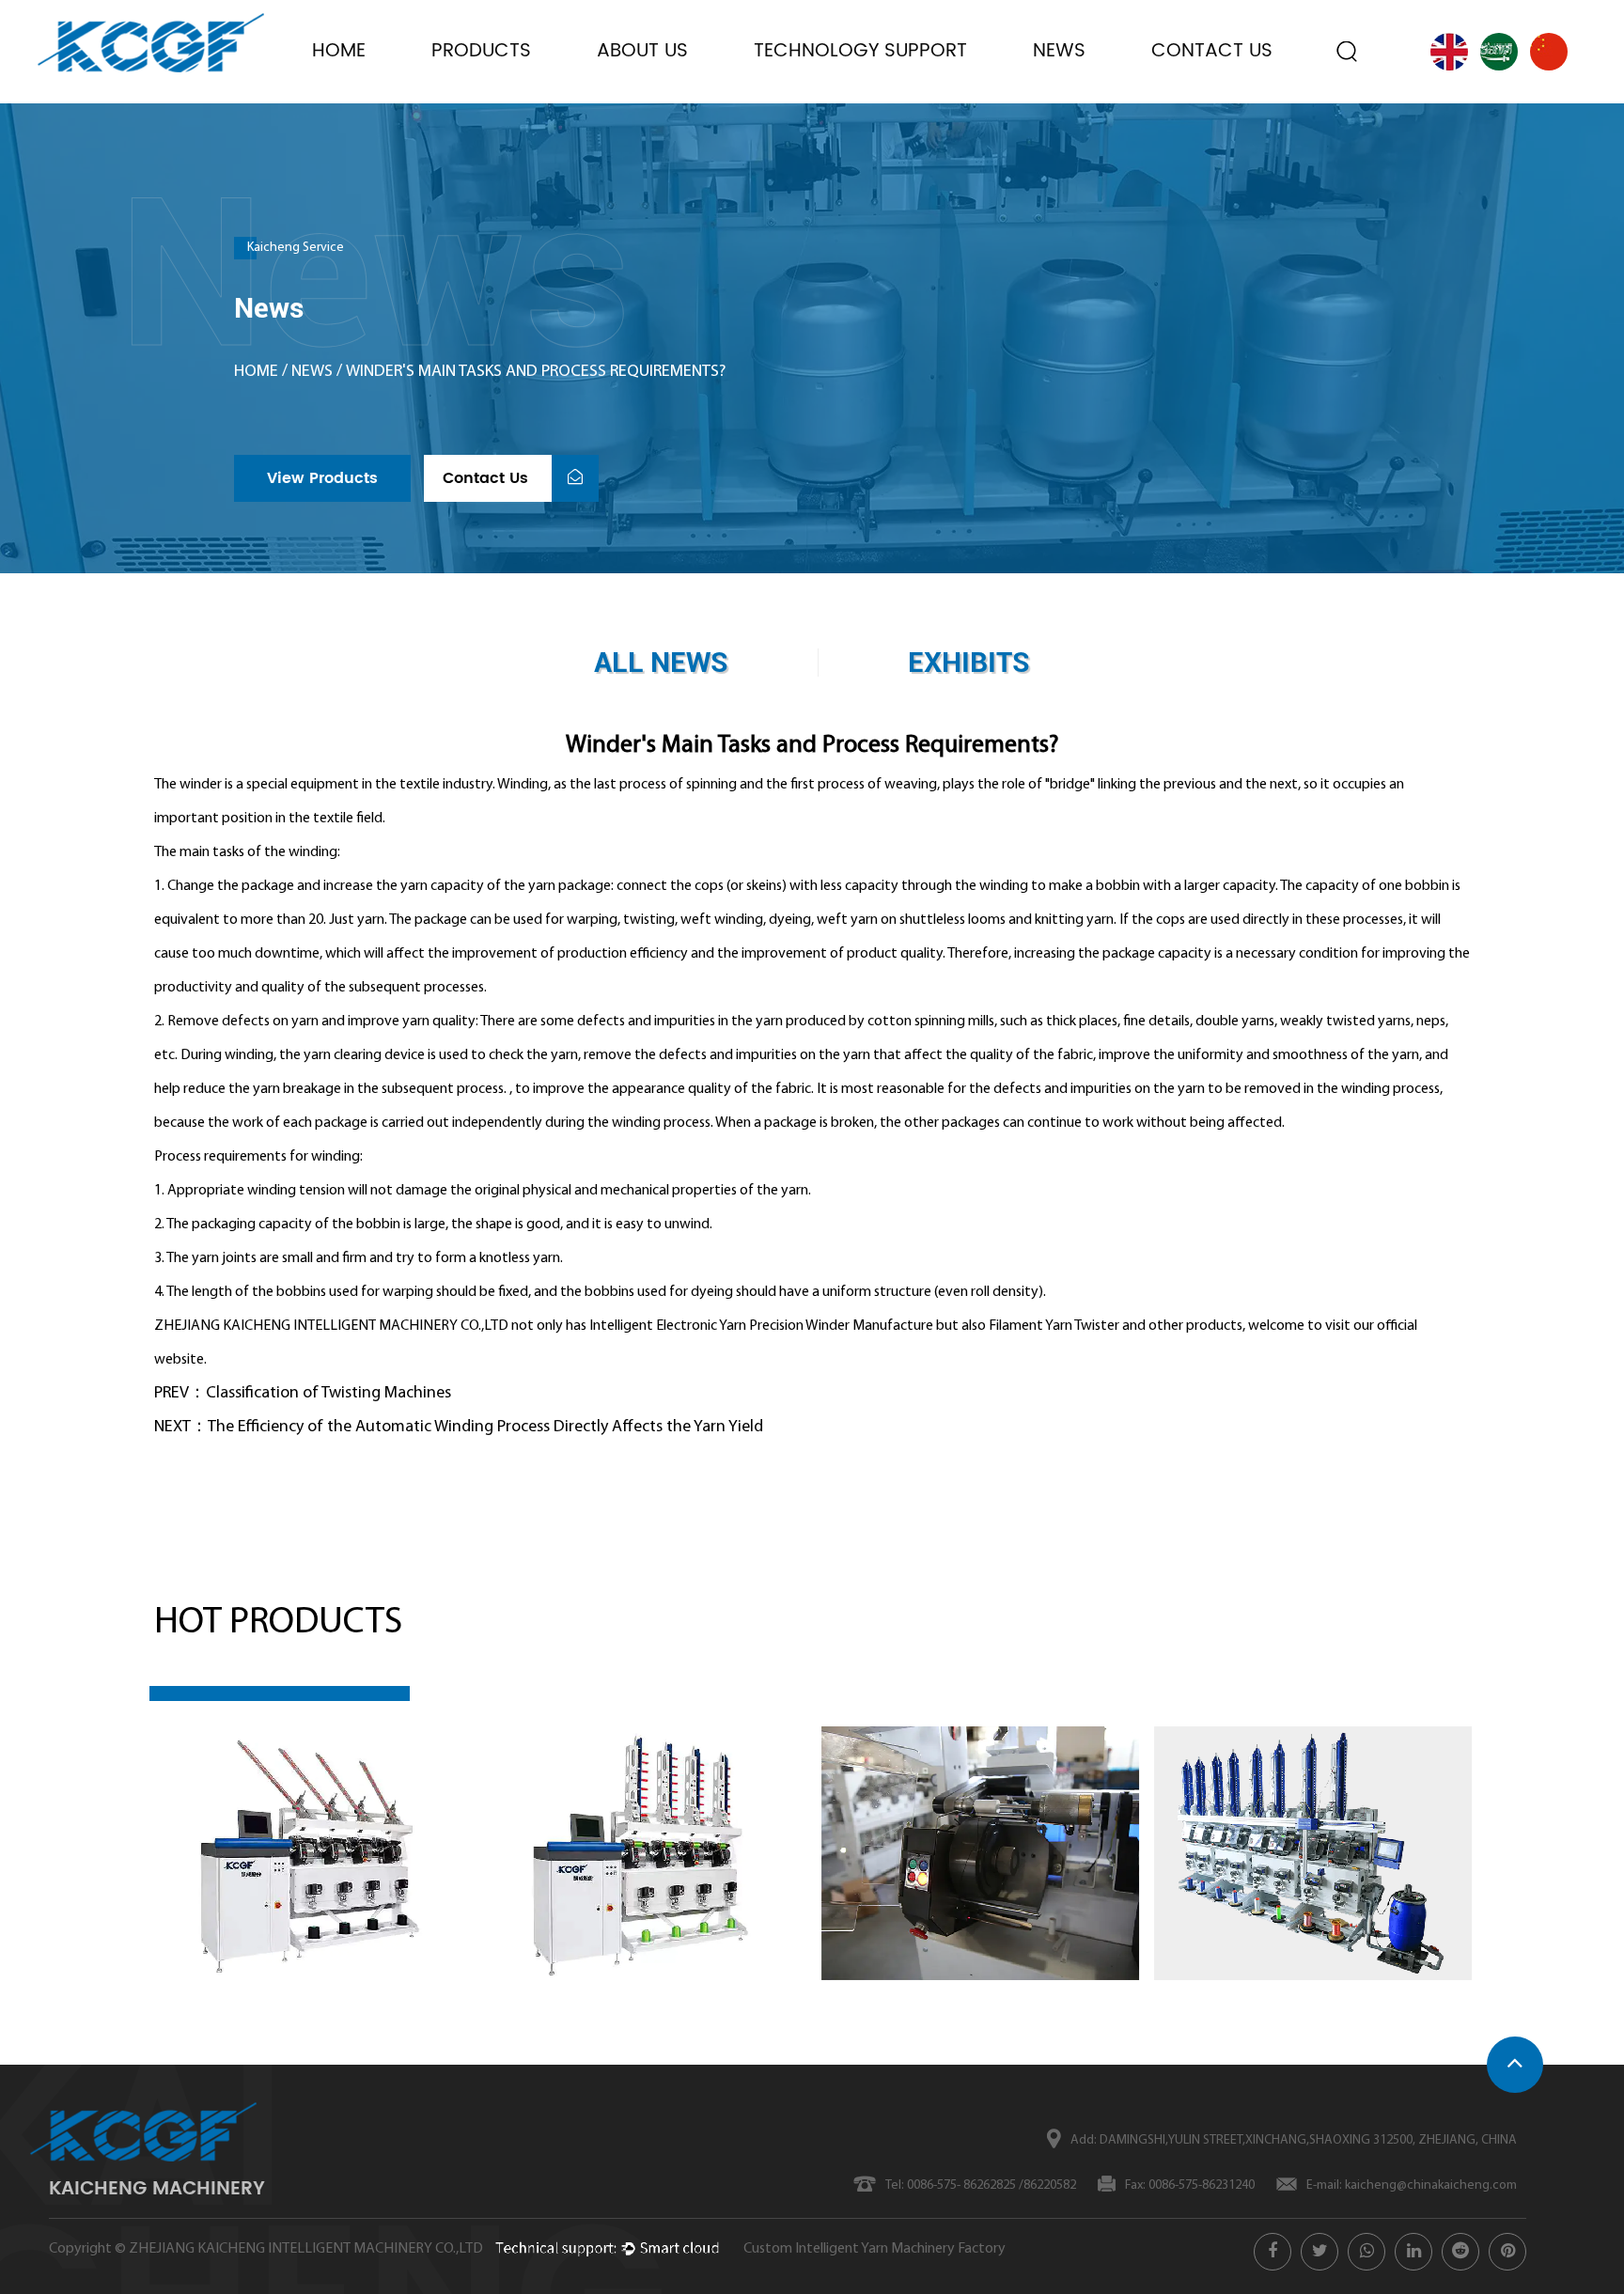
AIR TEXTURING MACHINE (495, 92)
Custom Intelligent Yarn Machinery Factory (874, 2249)
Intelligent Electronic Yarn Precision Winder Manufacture (761, 1326)
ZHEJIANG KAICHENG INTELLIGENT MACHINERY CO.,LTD (306, 2249)
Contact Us (1212, 51)
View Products (322, 478)
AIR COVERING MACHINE (496, 97)
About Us (642, 51)
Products (481, 51)
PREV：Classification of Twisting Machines (303, 1394)
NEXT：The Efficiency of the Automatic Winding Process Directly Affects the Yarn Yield (459, 1428)
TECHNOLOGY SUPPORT (860, 51)
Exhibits (1074, 101)
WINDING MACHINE (513, 101)
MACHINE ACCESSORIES (490, 86)
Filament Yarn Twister (1054, 1326)
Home (339, 51)
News (1059, 51)
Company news (1101, 98)
